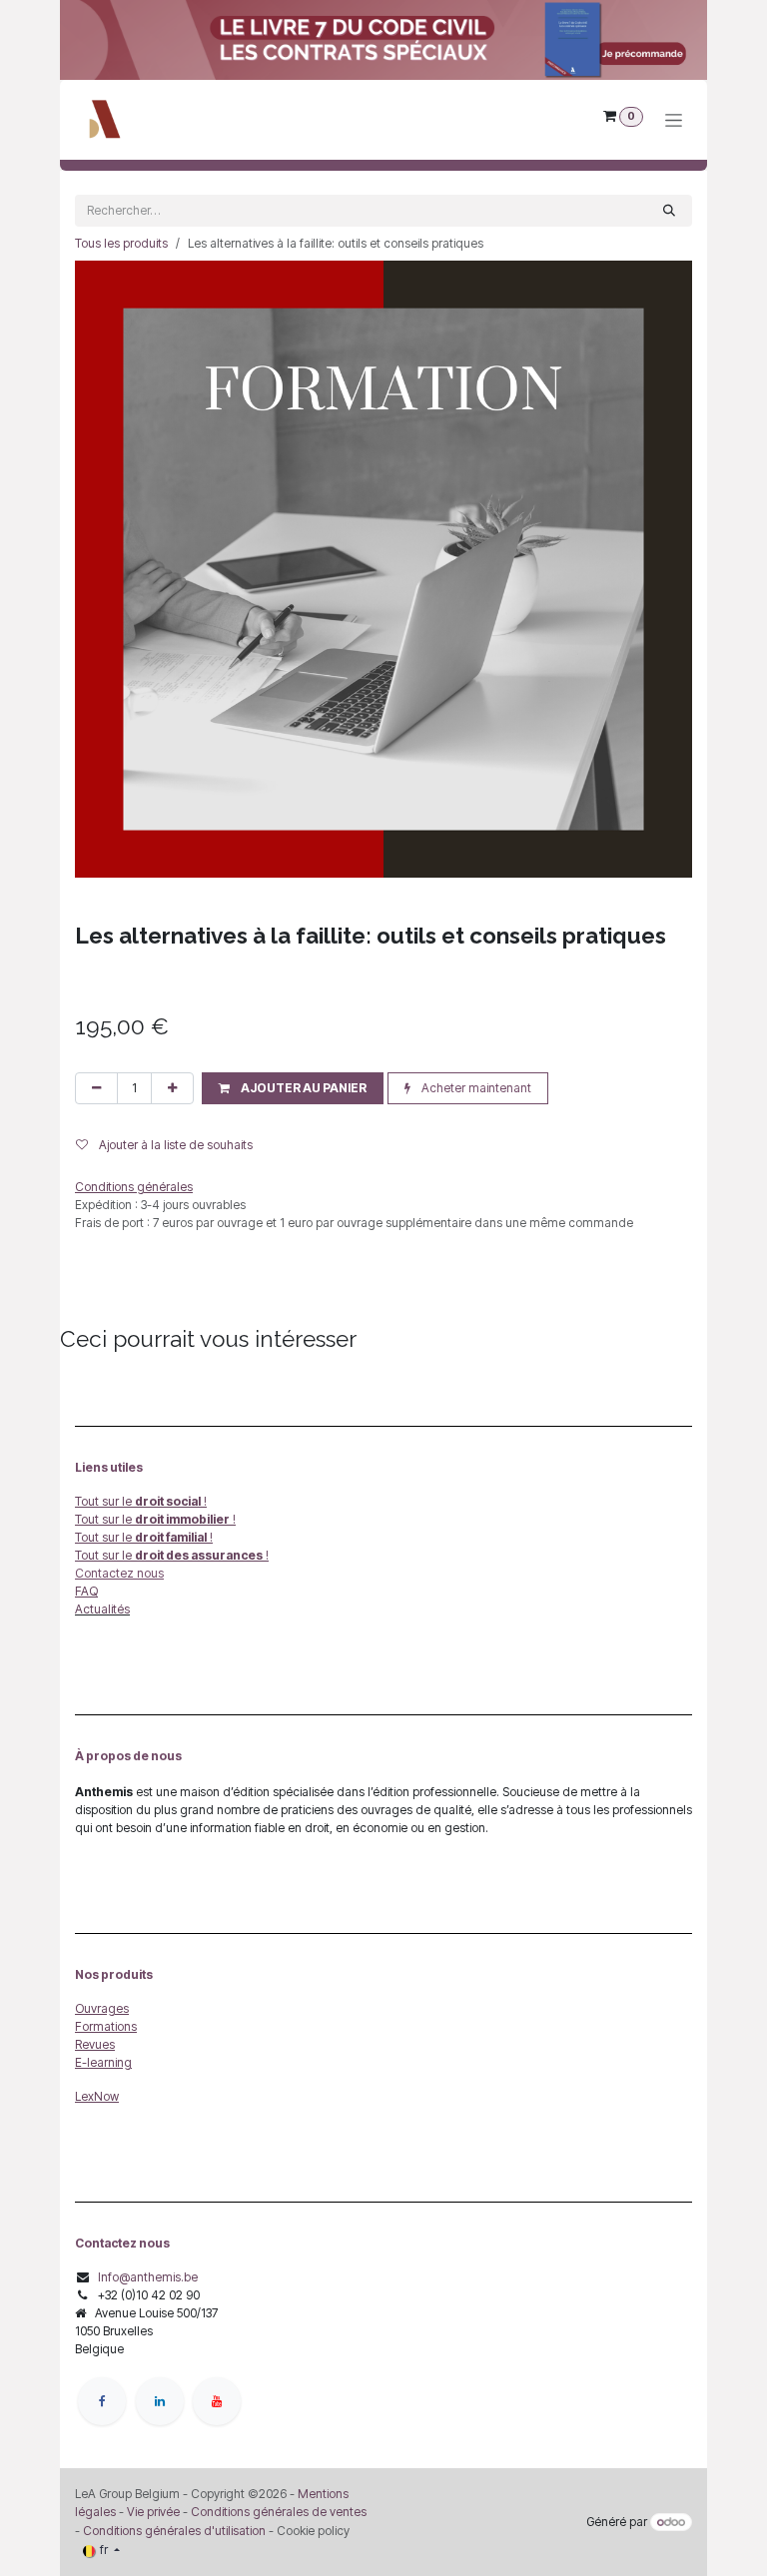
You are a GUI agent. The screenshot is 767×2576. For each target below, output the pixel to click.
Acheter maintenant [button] (475, 1088)
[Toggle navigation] (674, 120)
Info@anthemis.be (148, 2277)
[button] (293, 1088)
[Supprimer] (96, 1088)
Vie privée (153, 2512)
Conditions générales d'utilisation (174, 2531)
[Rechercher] (669, 211)
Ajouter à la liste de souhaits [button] (174, 1145)
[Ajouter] (172, 1088)
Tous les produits (121, 243)
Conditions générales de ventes (277, 2512)
